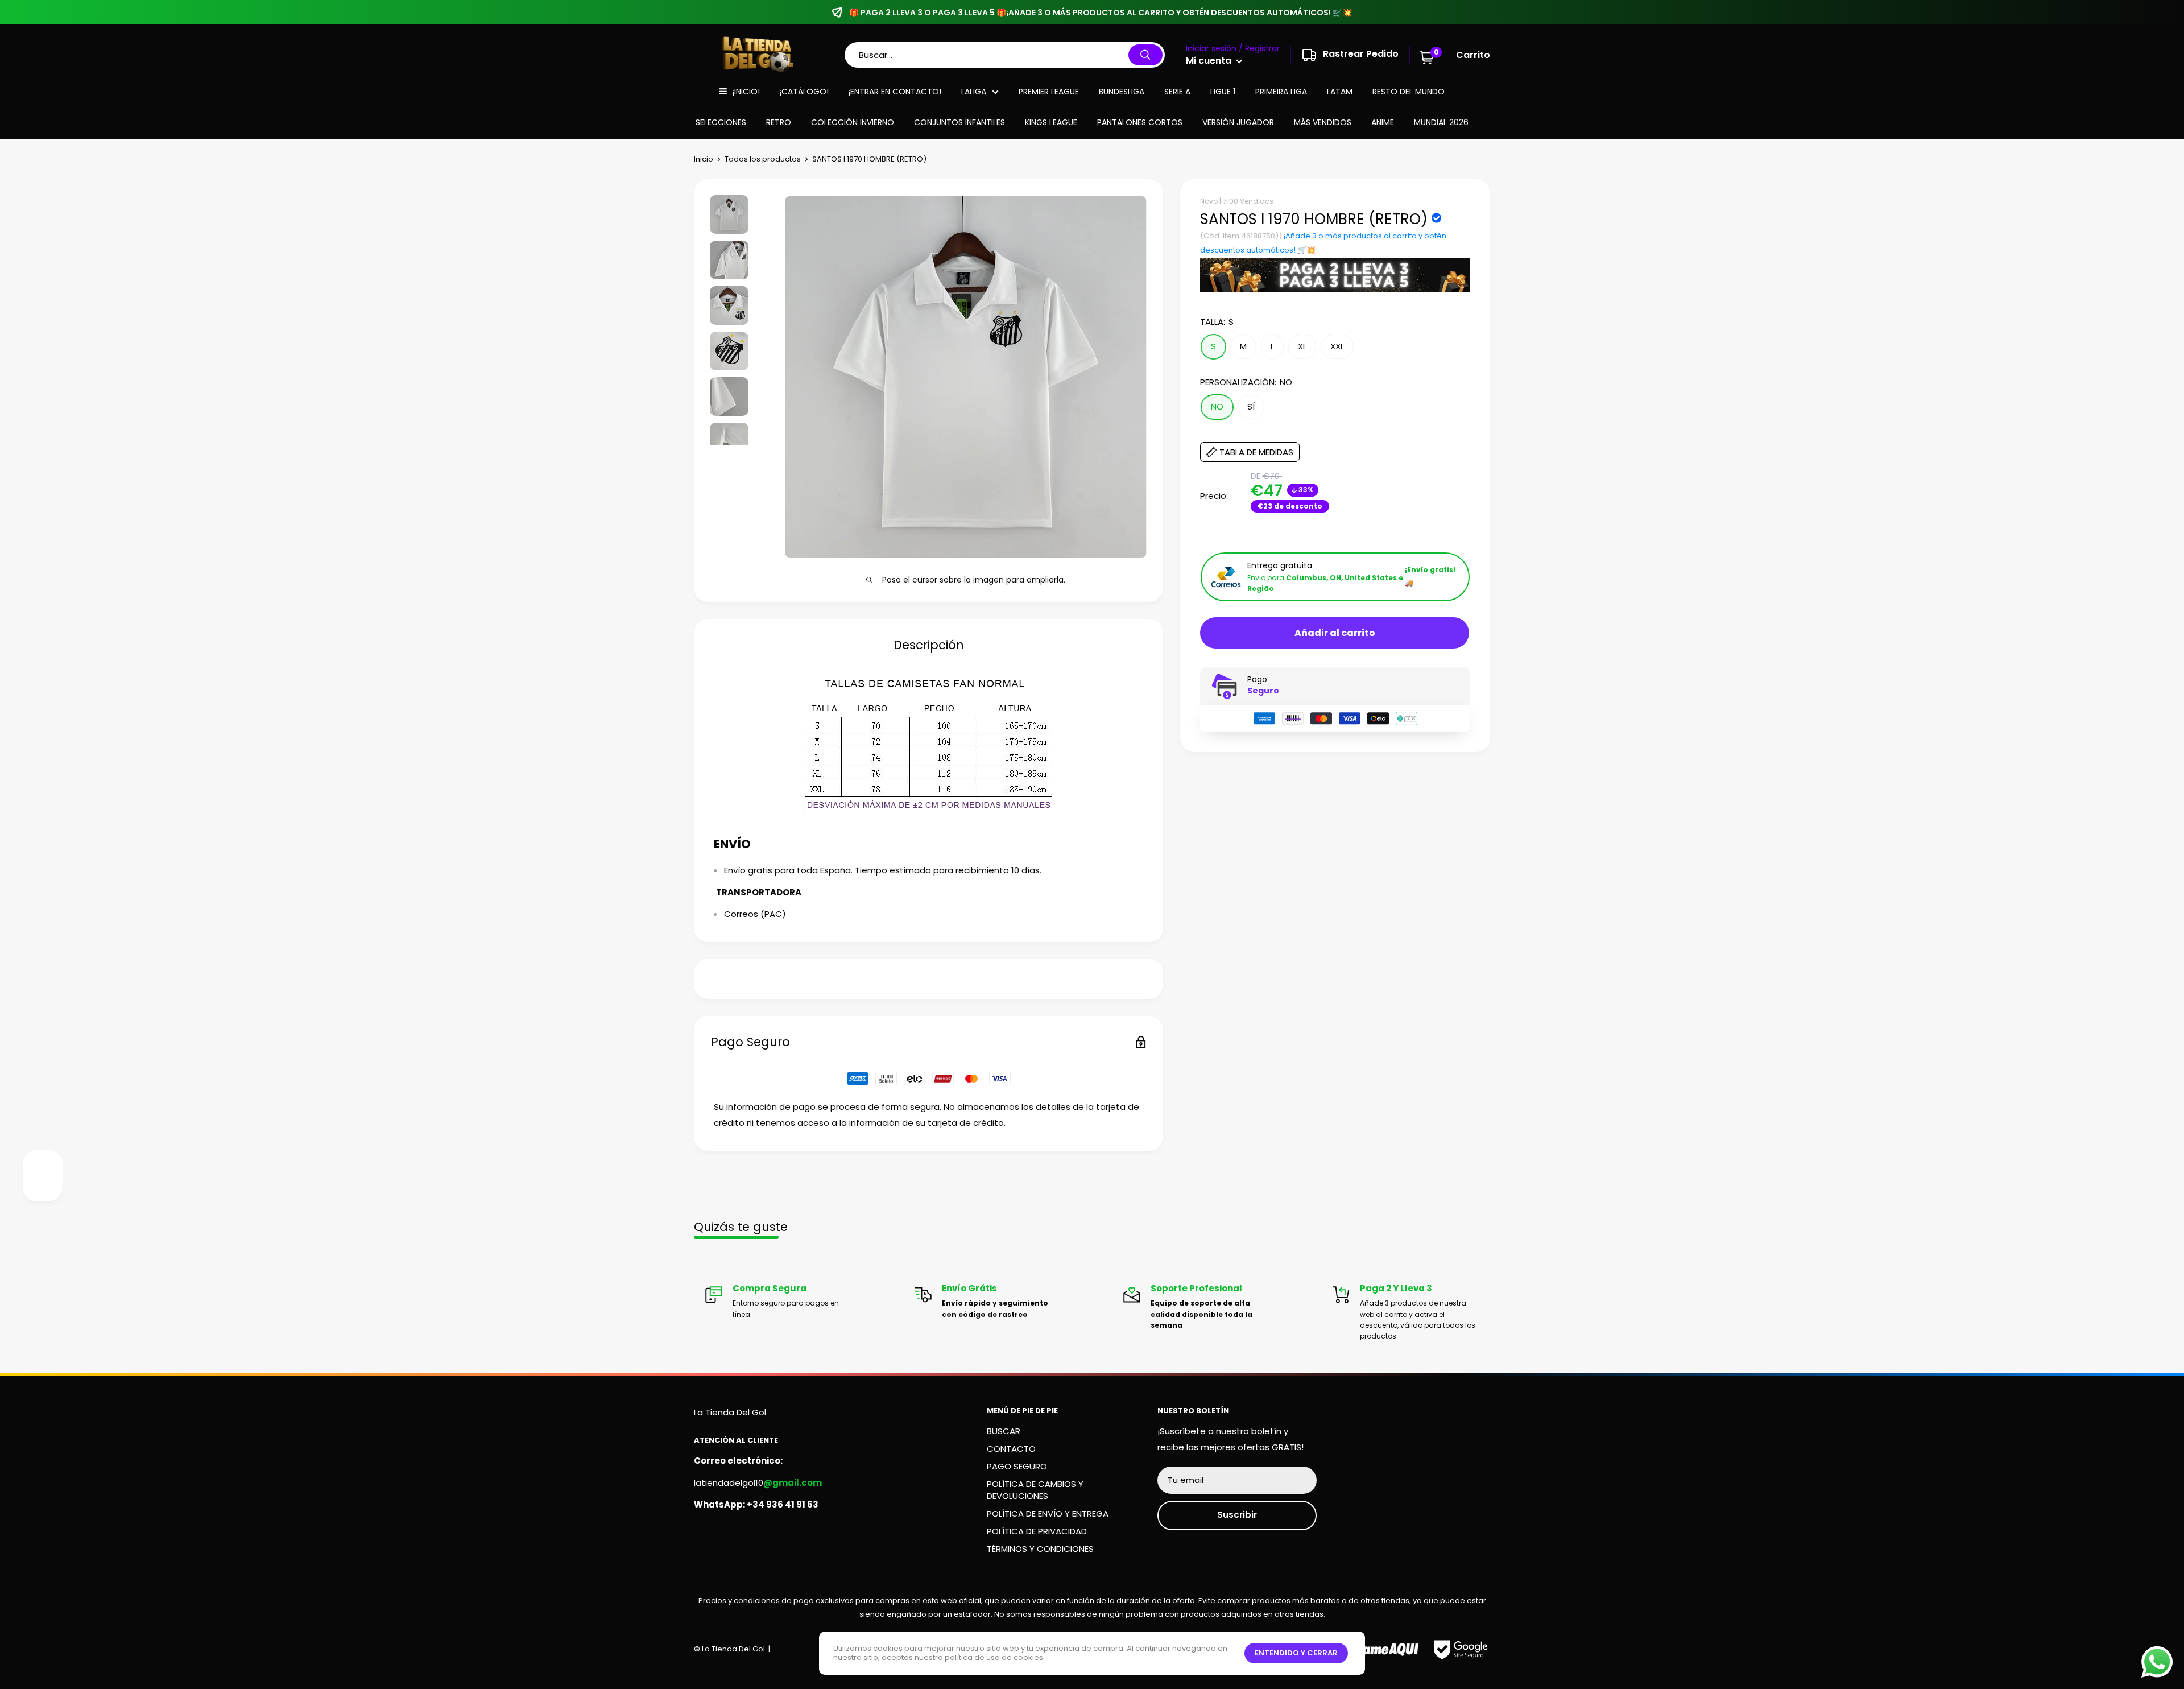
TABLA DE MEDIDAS (1256, 453)
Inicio (704, 159)
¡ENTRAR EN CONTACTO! (895, 92)
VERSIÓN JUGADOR (1238, 122)
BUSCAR (1004, 1431)
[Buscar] (1145, 55)
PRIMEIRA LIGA (1281, 92)
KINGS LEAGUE (1051, 122)
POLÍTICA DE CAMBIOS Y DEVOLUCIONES (1035, 1490)
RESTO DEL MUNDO (1409, 92)
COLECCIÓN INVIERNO (853, 122)
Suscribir (1237, 1515)
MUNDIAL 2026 (1441, 122)
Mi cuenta (1210, 61)
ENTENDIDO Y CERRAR (1296, 1653)
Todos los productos (763, 159)
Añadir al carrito (1335, 633)
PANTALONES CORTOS (1140, 122)
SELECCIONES (721, 122)
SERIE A (1177, 92)
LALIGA (974, 92)
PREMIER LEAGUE (1049, 92)
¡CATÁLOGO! (804, 92)
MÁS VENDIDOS (1323, 122)
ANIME (1383, 122)
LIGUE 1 (1223, 92)
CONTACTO (1011, 1449)
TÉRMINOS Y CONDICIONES (1040, 1549)
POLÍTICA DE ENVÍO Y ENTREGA (1048, 1514)
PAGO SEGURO (1017, 1466)
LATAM (1340, 92)
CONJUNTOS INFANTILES (959, 122)
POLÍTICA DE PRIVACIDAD (1037, 1531)
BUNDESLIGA (1122, 92)
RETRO (779, 122)
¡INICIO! (746, 92)
